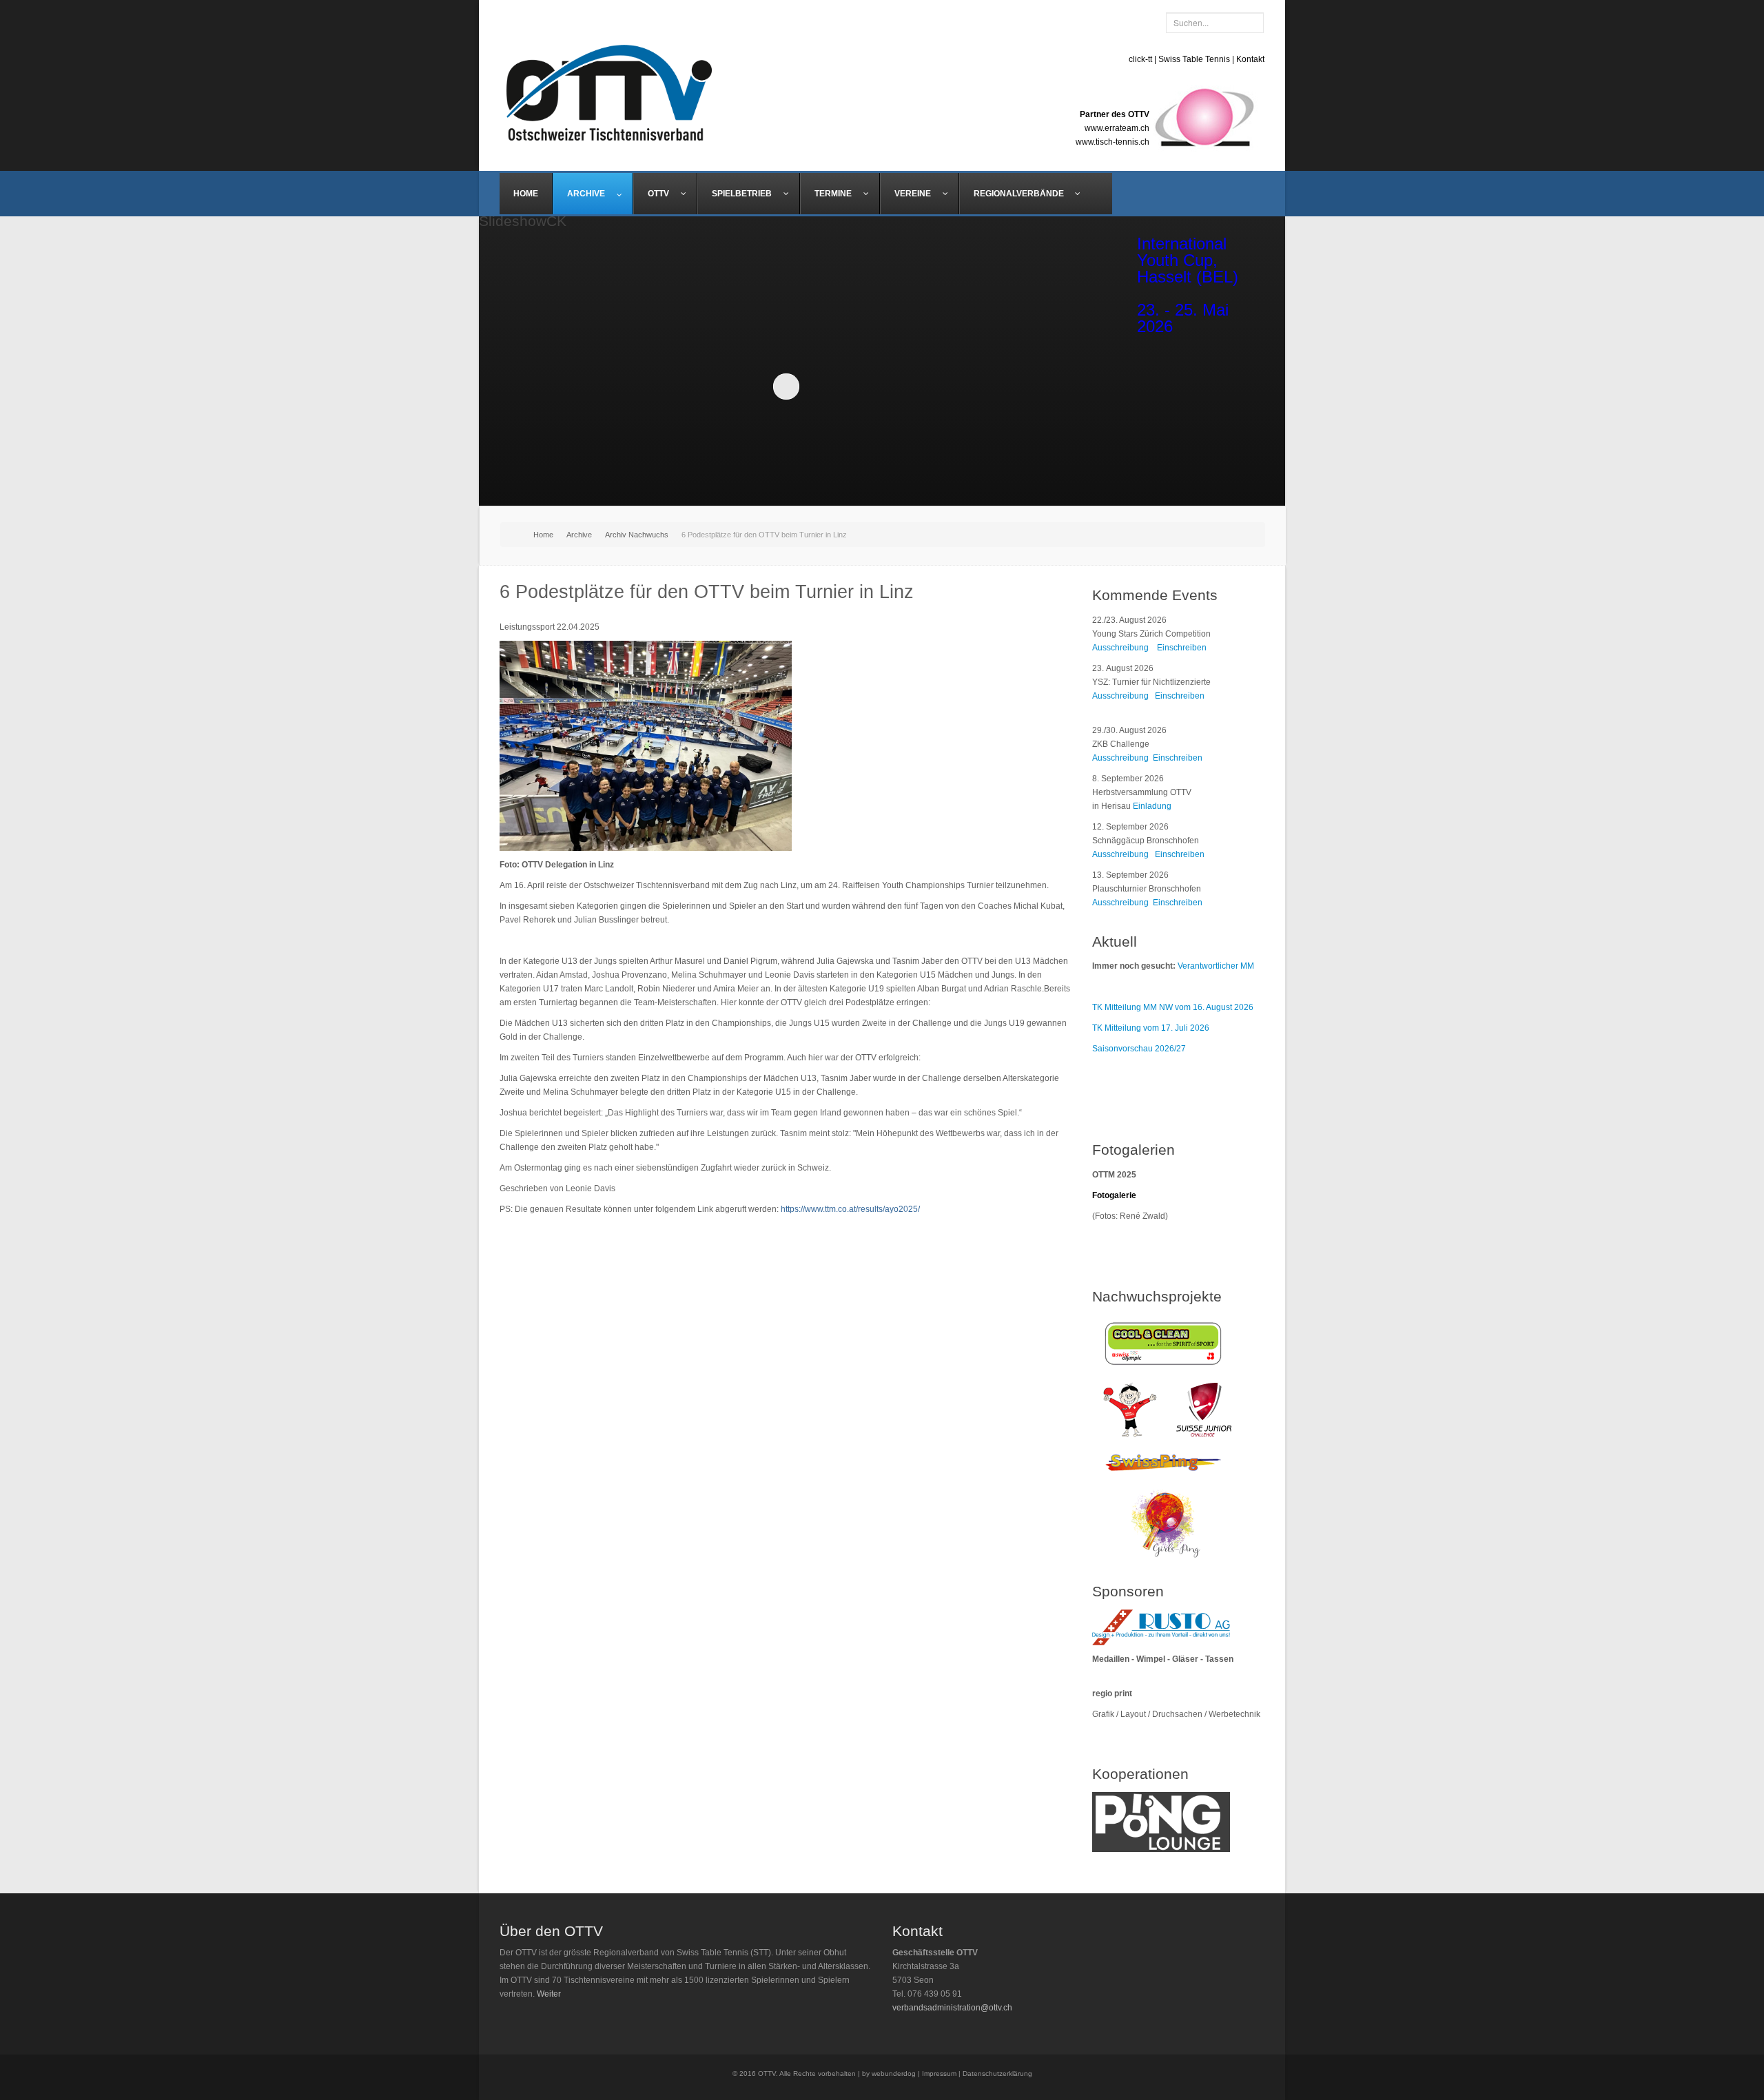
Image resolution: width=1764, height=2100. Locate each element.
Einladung (1152, 806)
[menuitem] (526, 194)
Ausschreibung (1120, 648)
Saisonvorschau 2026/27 (1139, 1049)
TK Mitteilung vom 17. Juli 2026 (1151, 1028)
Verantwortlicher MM (1216, 966)
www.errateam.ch (1117, 128)
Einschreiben (1182, 648)
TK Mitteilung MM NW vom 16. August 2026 (1173, 1007)
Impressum (939, 2073)
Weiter (549, 1994)
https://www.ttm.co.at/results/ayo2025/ (850, 1209)
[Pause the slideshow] (1049, 386)
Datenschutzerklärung (997, 2073)
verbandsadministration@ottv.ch (952, 2008)
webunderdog (894, 2073)
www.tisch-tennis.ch (1112, 142)
